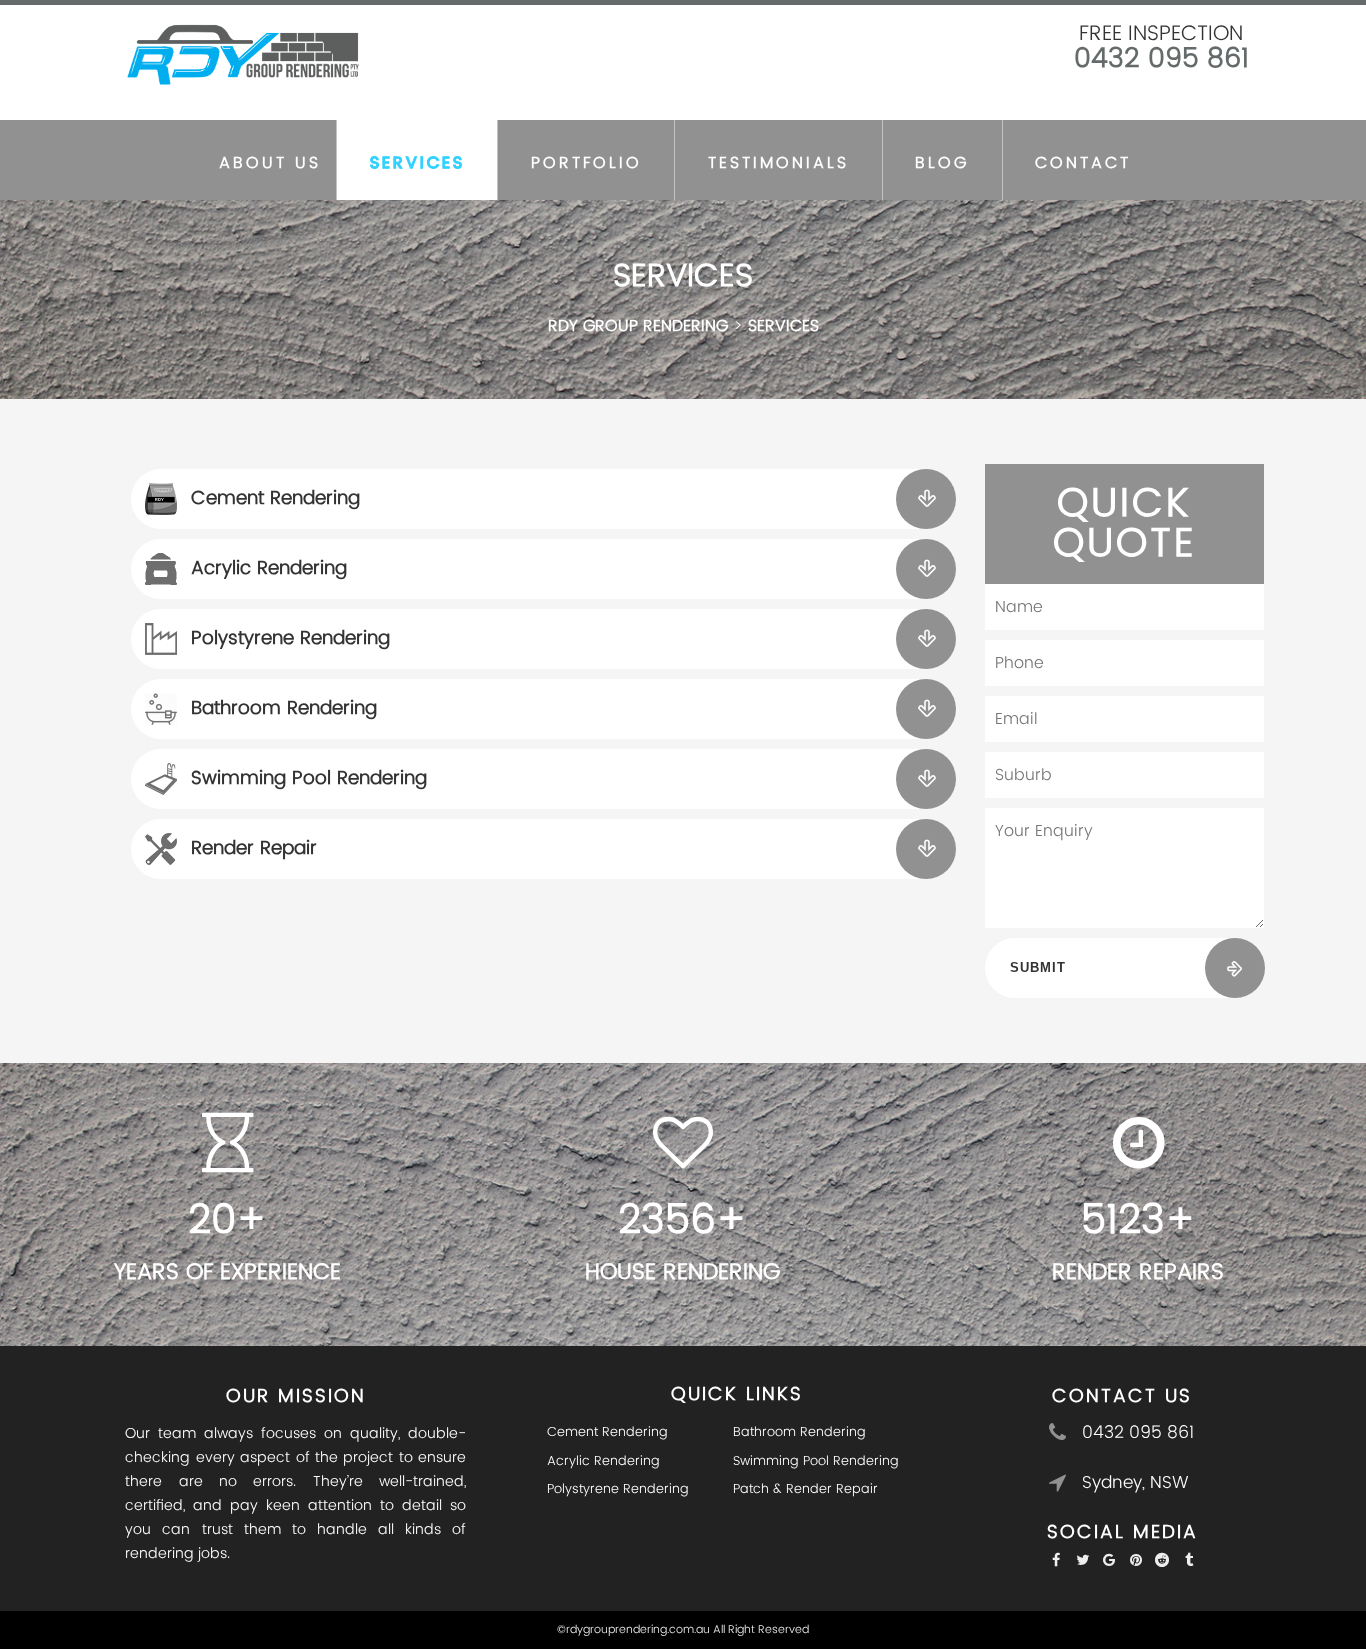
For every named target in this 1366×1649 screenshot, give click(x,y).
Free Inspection (1161, 34)
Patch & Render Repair (805, 1489)
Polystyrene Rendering (290, 638)
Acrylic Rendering (269, 568)
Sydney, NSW (1135, 1483)
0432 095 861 (1161, 59)
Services (417, 163)
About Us (270, 163)
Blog (942, 163)
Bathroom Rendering (284, 708)
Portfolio (586, 163)
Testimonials (778, 163)
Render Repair (254, 848)
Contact (1083, 163)
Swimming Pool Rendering (309, 778)
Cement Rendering (275, 498)
